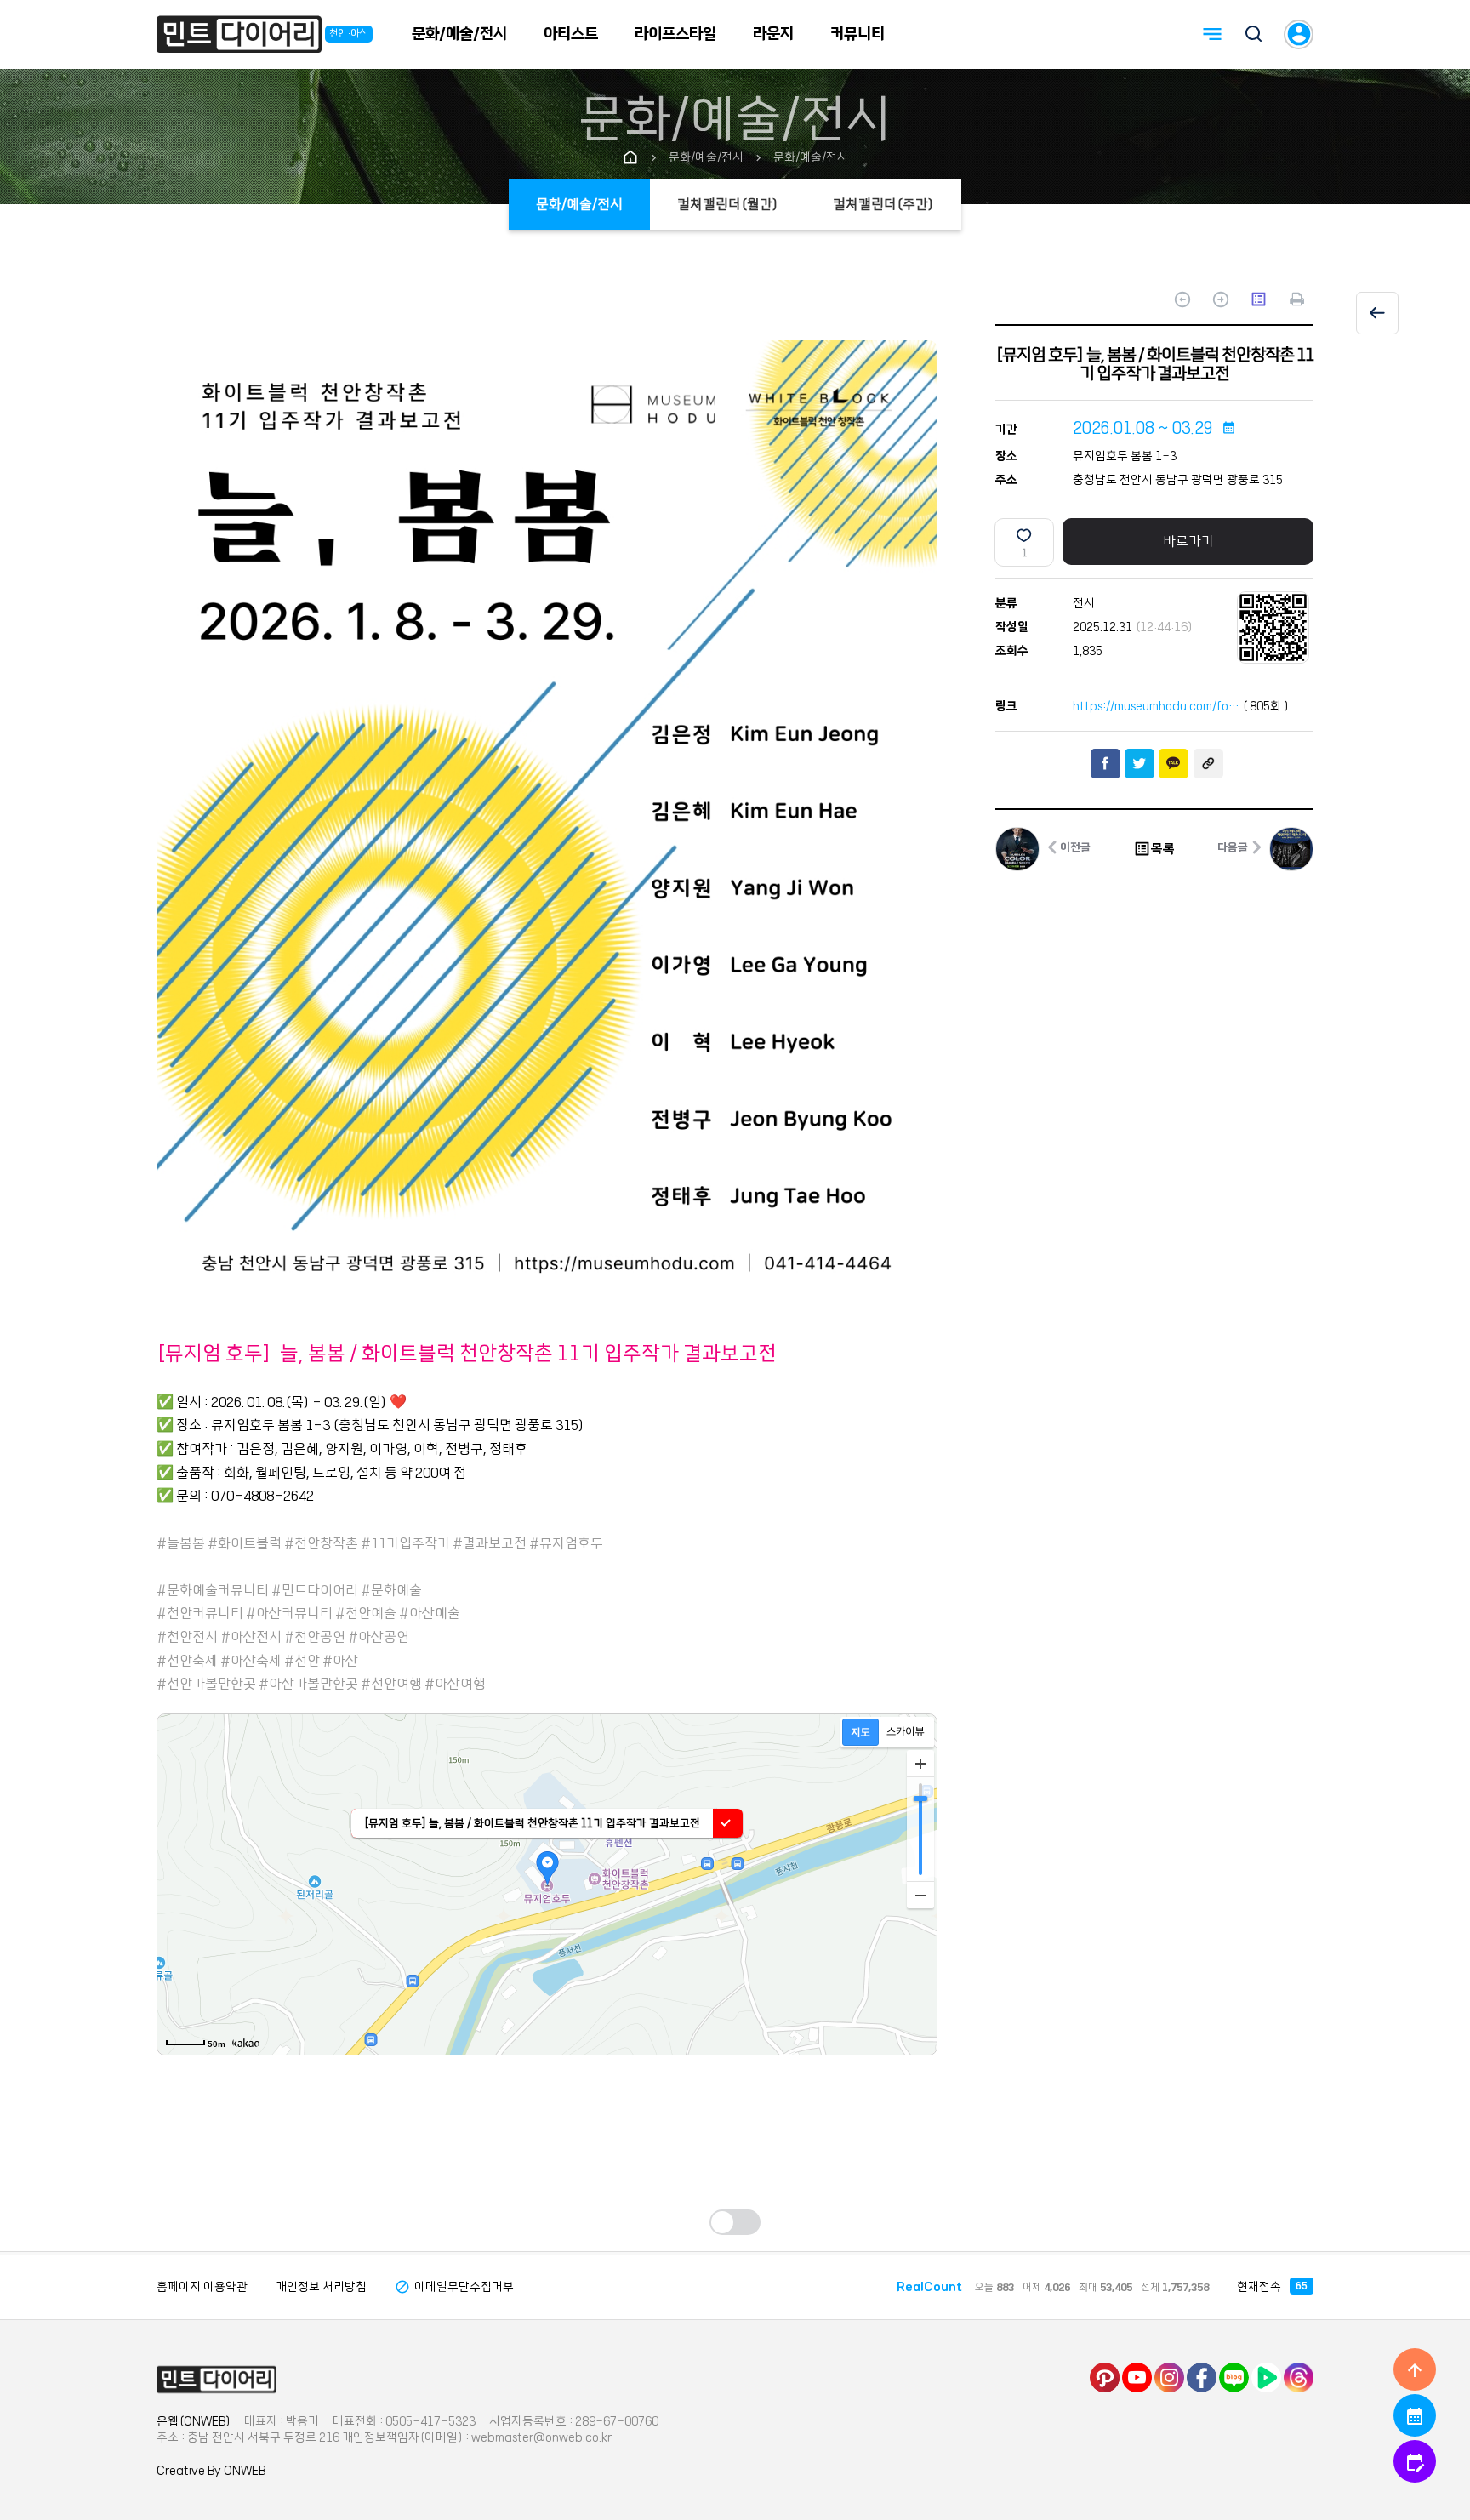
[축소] (920, 1895)
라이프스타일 (675, 34)
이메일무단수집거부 (454, 2287)
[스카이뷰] (906, 1732)
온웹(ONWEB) (194, 2421)
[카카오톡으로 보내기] (1174, 764)
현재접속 (1272, 2287)
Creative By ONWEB (211, 2471)
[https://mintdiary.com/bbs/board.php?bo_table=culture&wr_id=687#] (217, 2380)
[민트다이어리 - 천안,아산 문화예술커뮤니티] (239, 37)
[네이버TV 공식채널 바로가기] (1266, 2377)
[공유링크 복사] (1208, 764)
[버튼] (1254, 36)
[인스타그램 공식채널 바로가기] (1169, 2377)
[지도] (860, 1732)
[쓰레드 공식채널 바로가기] (1299, 2377)
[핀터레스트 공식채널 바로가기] (1105, 2377)
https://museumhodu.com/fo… (1156, 706)
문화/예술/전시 (459, 34)
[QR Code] (1273, 627)
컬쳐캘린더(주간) (883, 204)
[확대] (920, 1764)
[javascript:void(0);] (1297, 301)
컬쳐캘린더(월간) (728, 204)
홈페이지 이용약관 (202, 2287)
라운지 (773, 34)
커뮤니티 (857, 34)
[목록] (1377, 313)
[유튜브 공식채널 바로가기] (1137, 2377)
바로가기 (1188, 541)
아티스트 (571, 34)
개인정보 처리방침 (321, 2287)
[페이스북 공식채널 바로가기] (1202, 2377)
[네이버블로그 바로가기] (1234, 2377)
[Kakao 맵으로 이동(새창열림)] (246, 2043)
